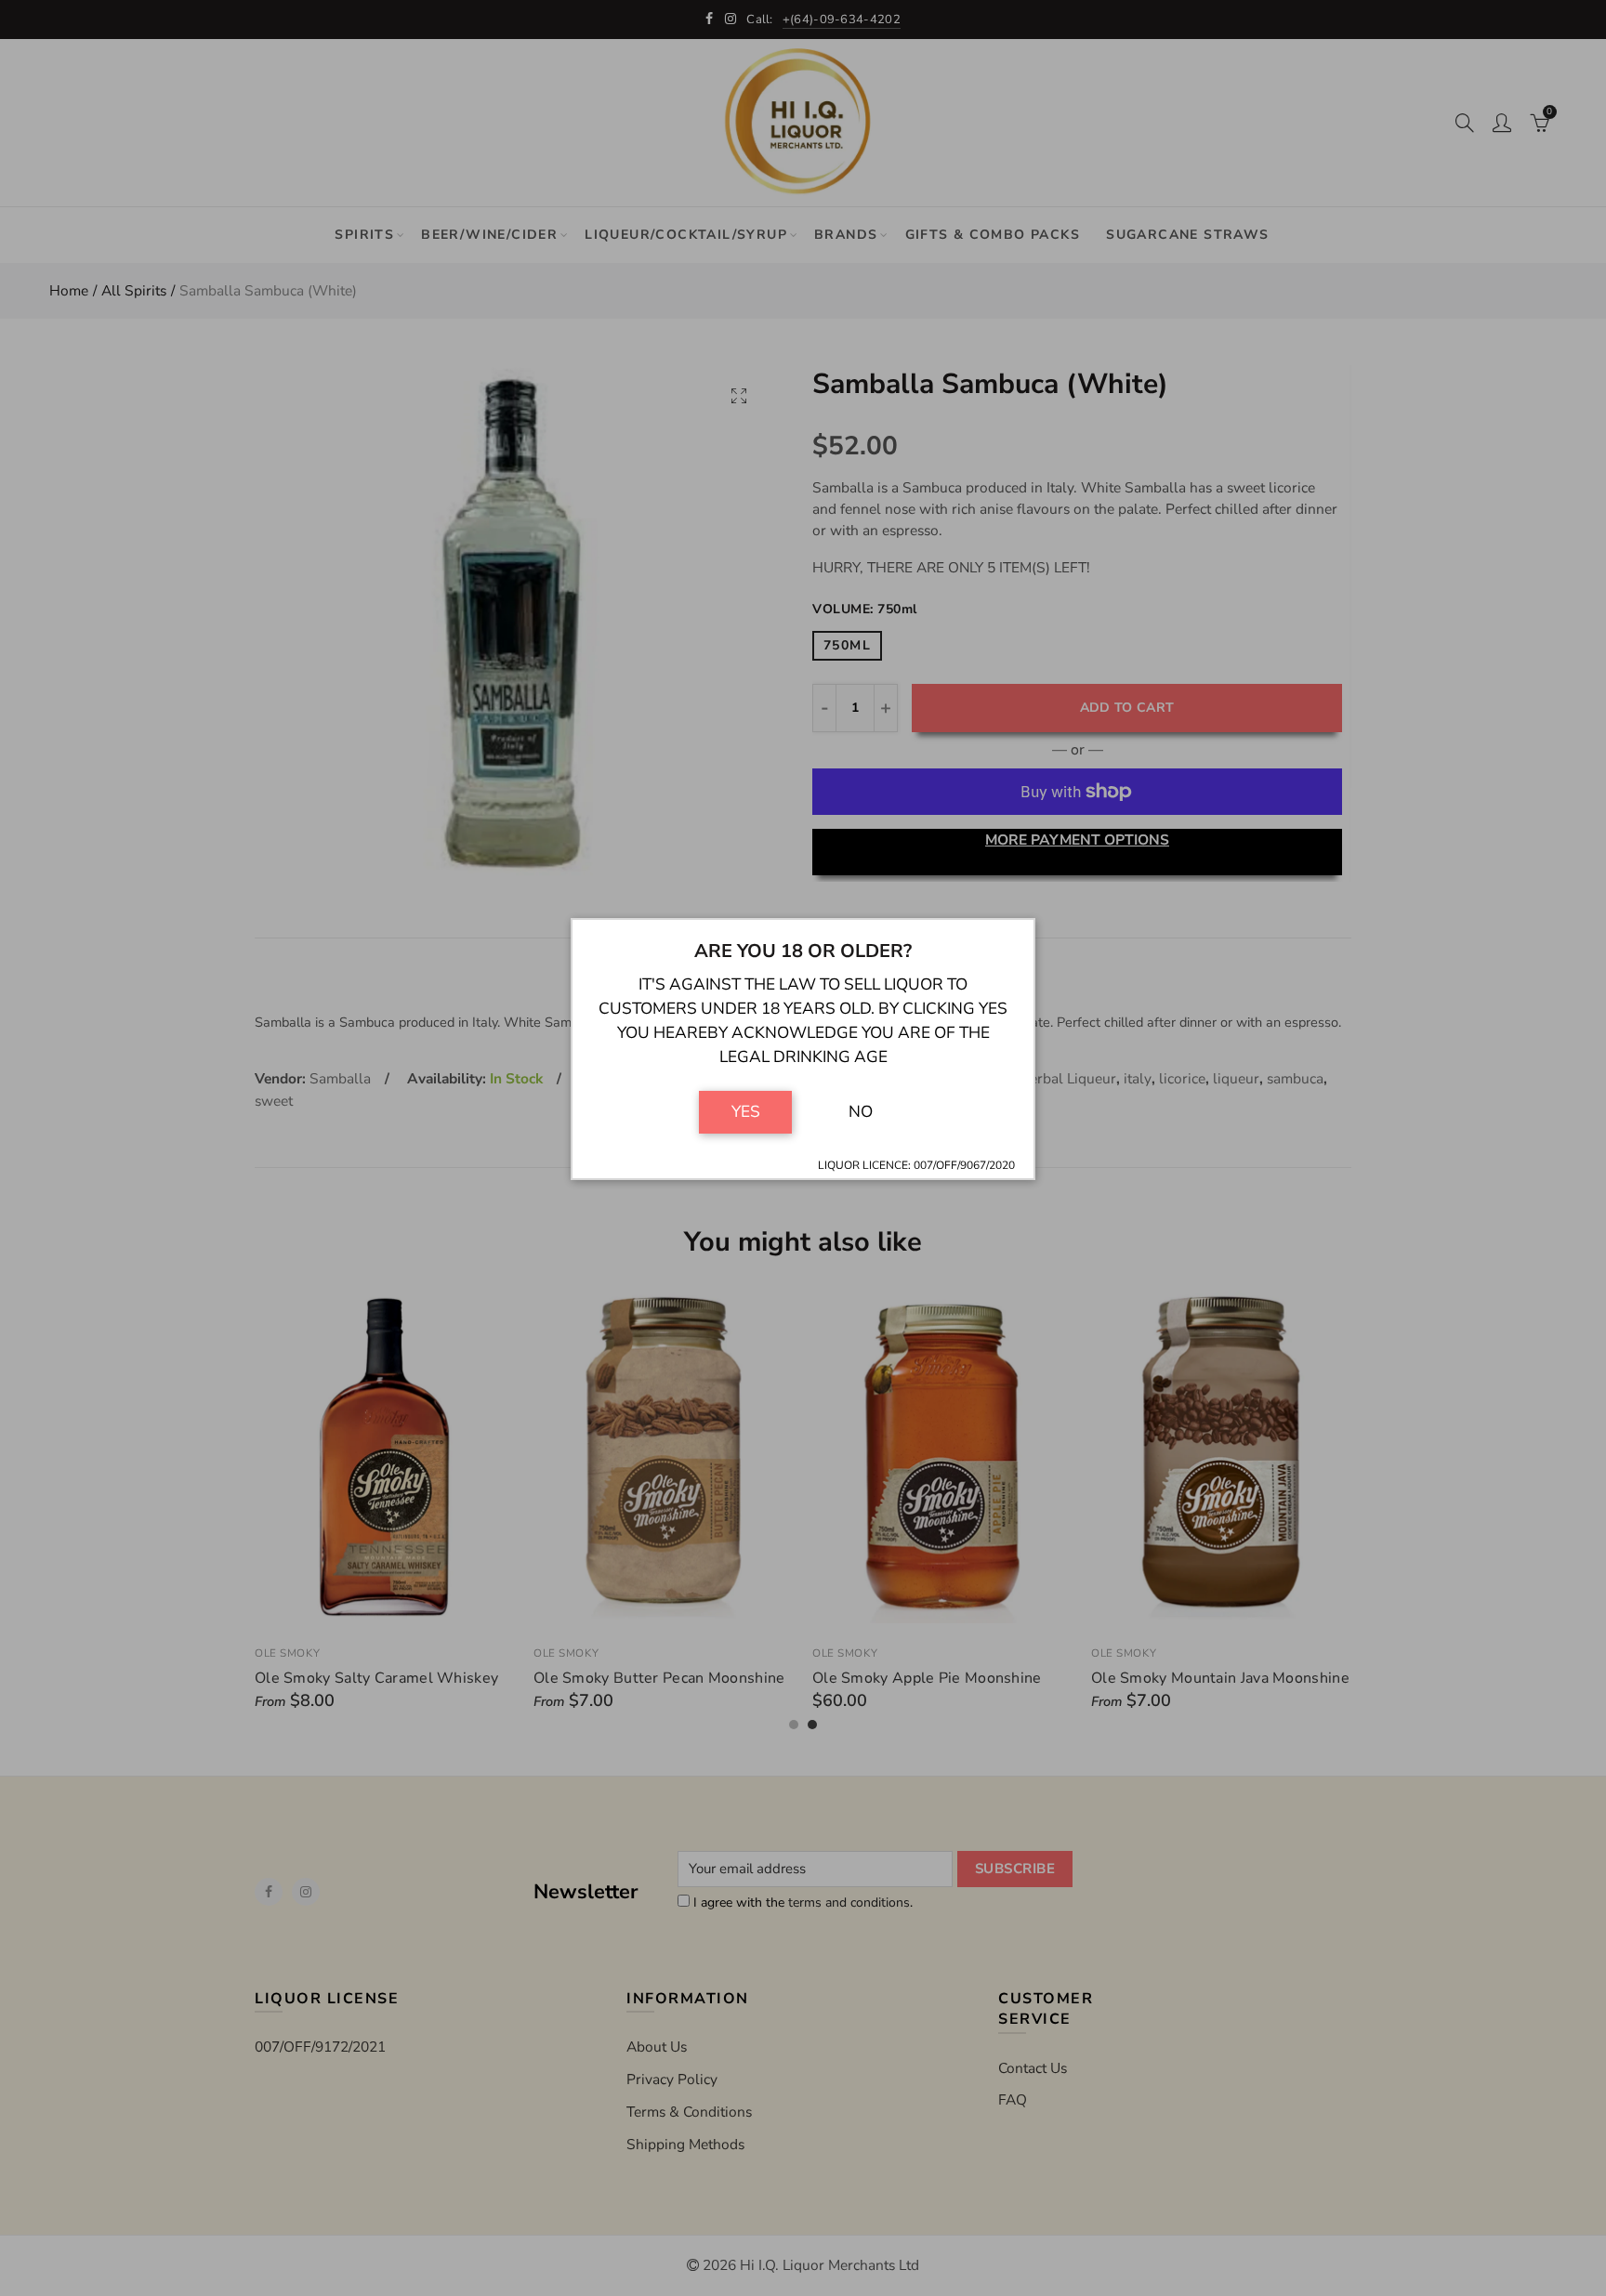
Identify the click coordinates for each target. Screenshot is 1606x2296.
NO (861, 1111)
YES (746, 1111)
